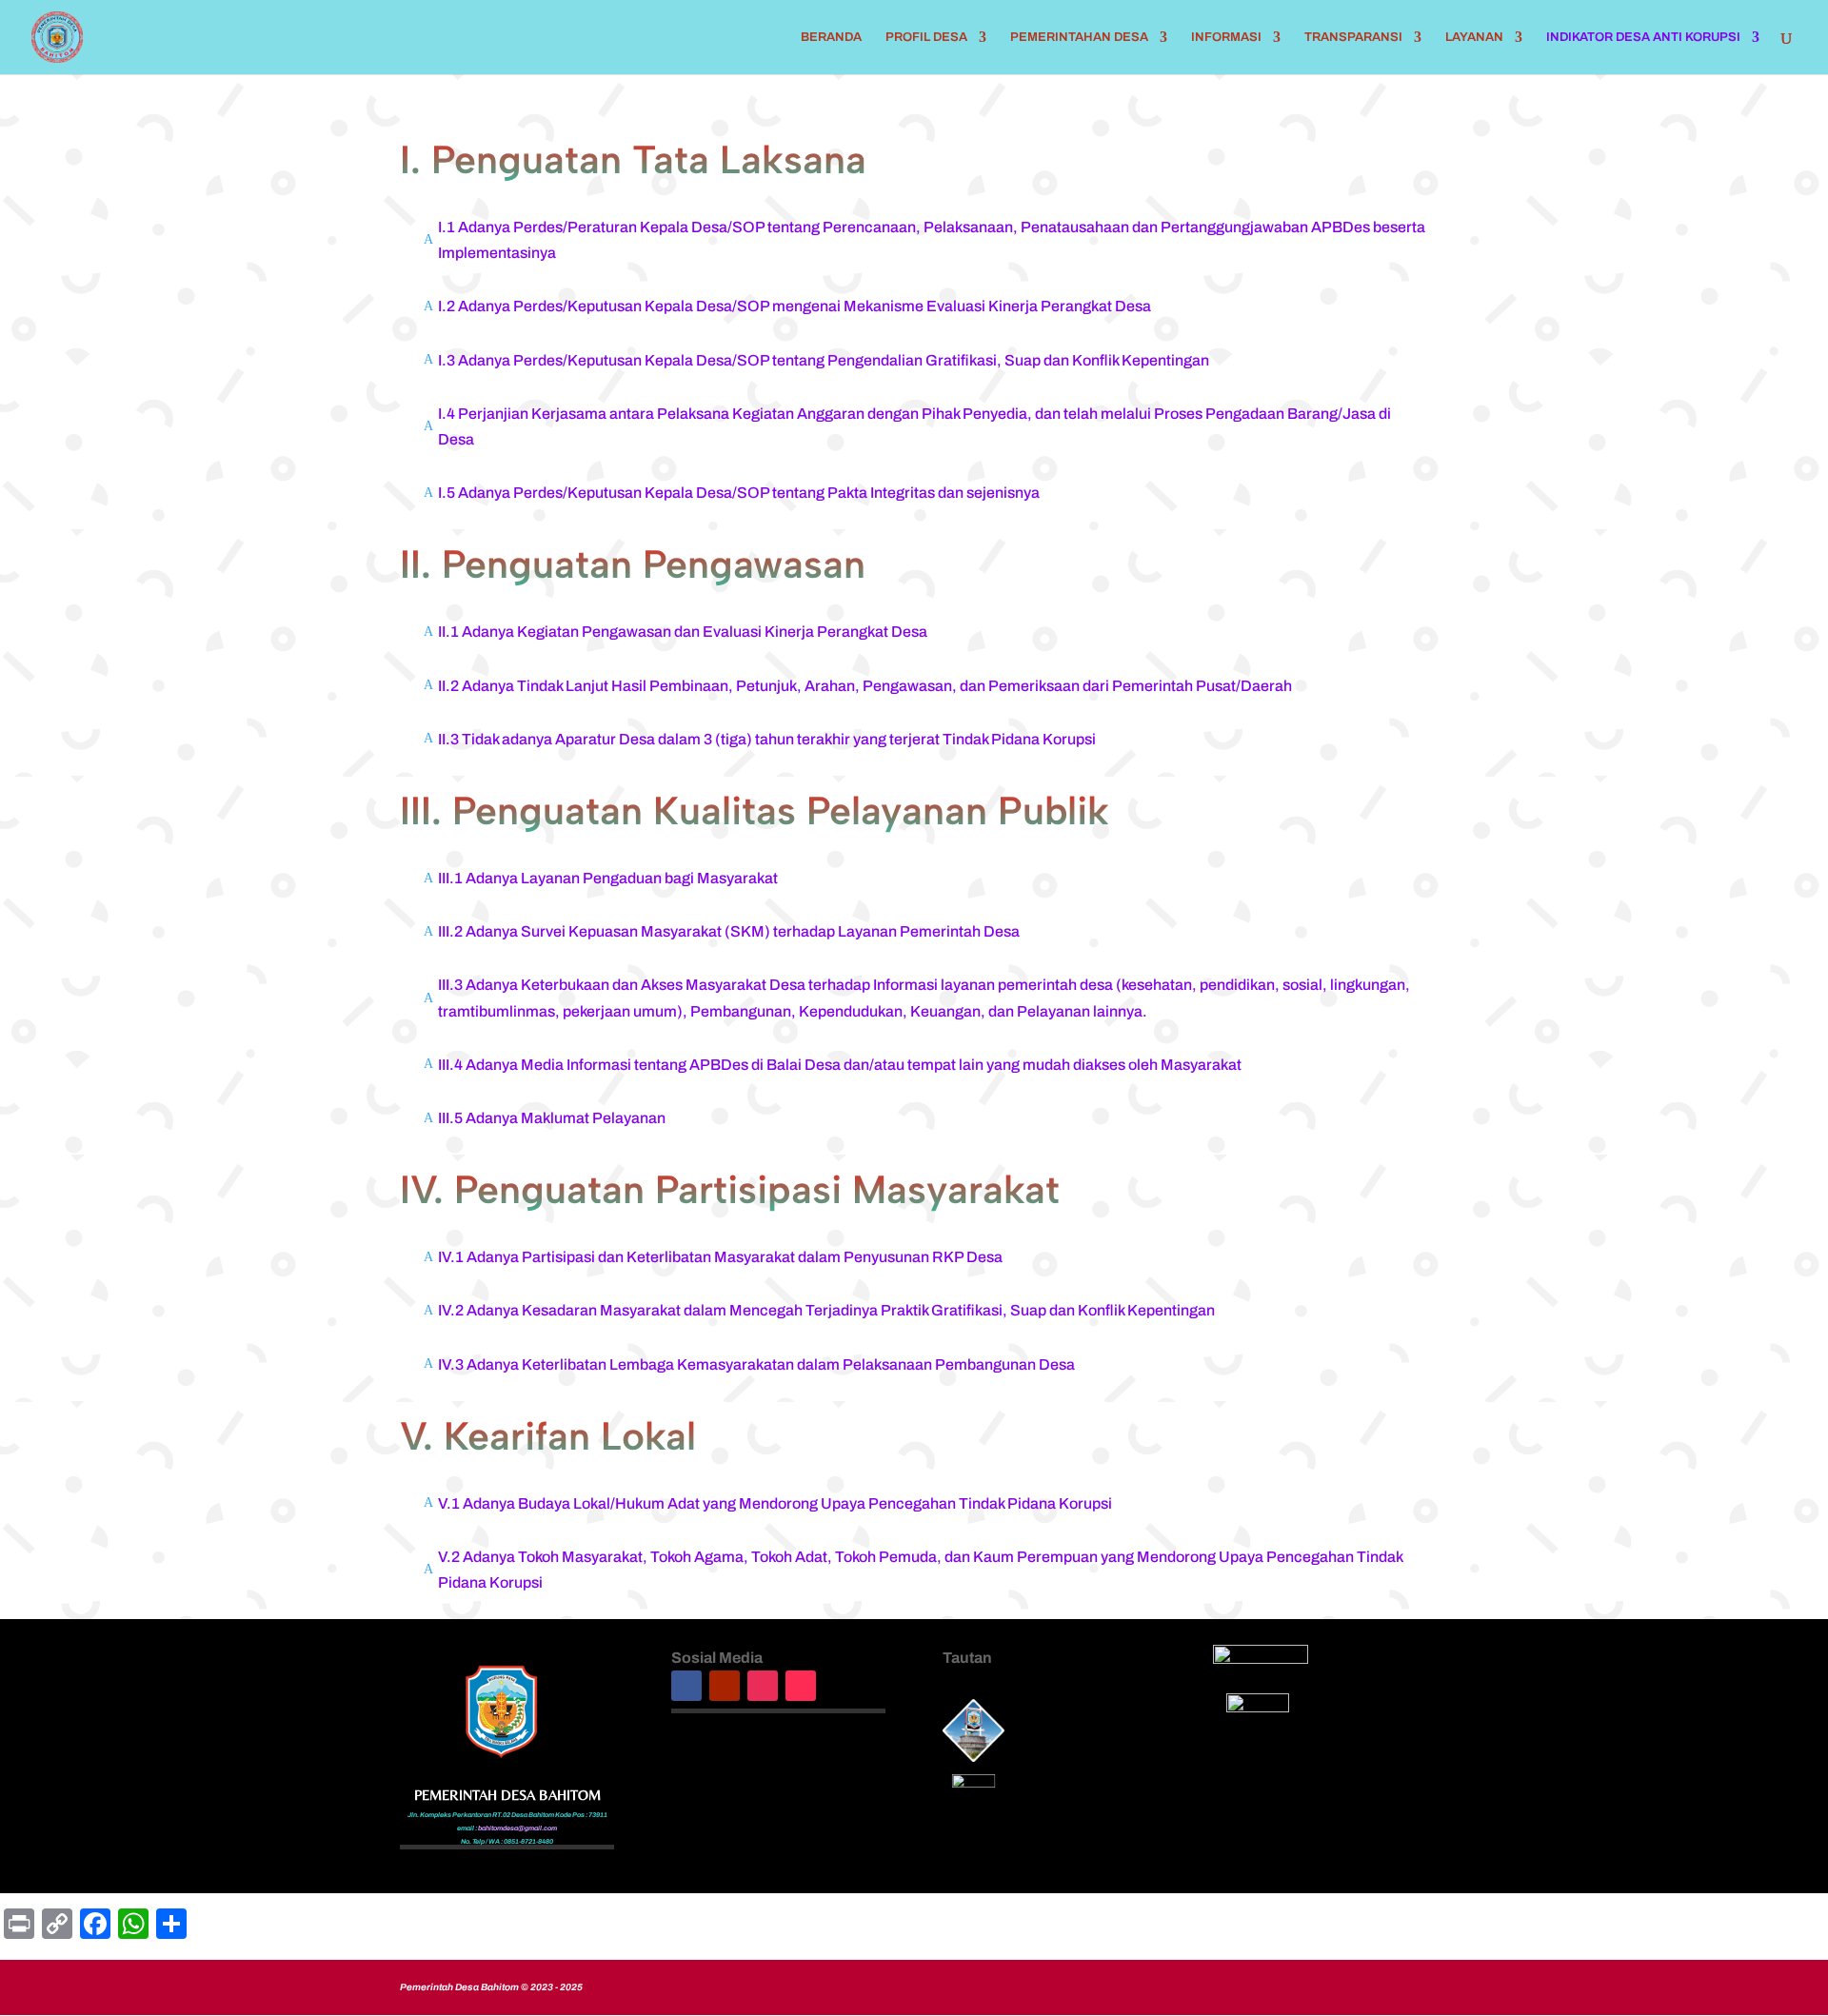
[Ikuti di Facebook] (686, 1686)
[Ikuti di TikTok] (801, 1686)
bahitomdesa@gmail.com (517, 1828)
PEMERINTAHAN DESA (1079, 37)
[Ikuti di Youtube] (725, 1686)
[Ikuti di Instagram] (763, 1686)
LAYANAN (1474, 37)
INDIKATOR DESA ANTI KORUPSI (1643, 37)
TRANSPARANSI (1353, 37)
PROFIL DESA (926, 37)
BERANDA (831, 37)
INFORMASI (1226, 37)
